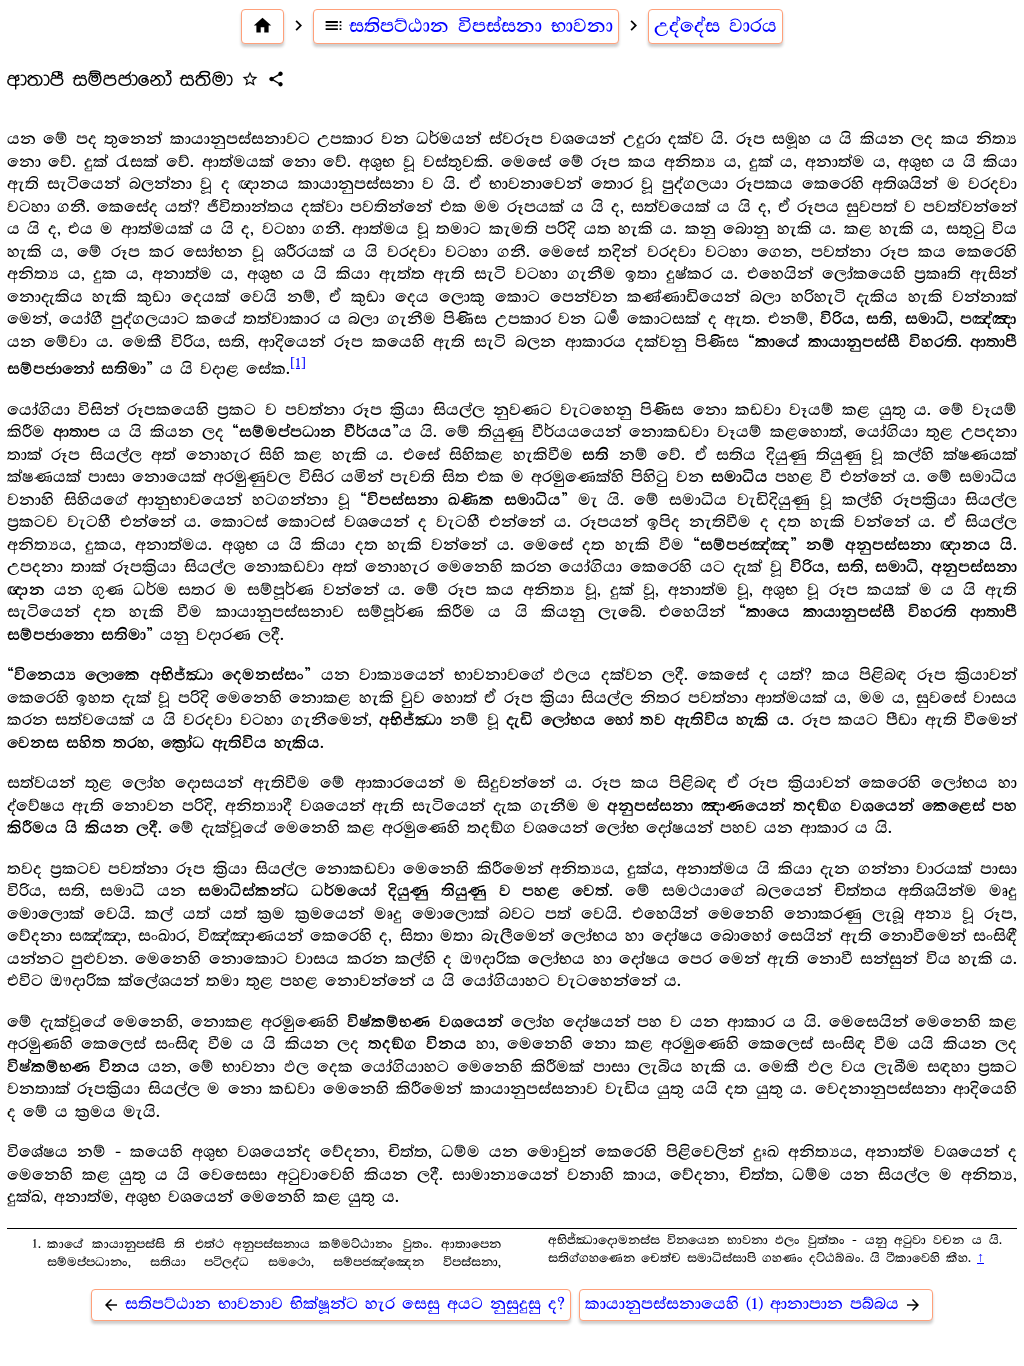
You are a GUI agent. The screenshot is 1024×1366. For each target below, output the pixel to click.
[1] (298, 363)
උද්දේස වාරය (715, 26)
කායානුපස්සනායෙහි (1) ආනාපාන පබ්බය (753, 1304)
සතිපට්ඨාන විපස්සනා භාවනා (468, 26)
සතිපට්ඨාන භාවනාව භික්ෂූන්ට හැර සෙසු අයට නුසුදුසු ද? (333, 1304)
